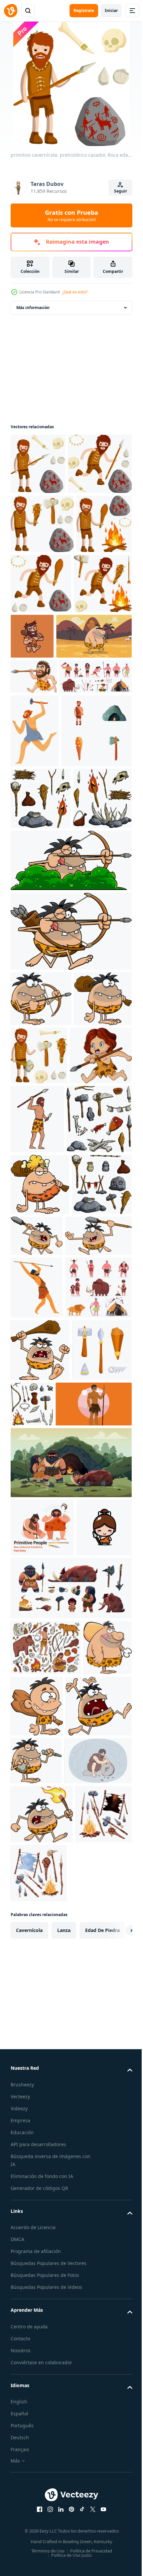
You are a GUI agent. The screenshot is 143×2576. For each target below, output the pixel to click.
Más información (33, 308)
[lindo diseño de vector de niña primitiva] (38, 2133)
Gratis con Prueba (71, 215)
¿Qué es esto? (75, 292)
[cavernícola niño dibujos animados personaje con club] (88, 2312)
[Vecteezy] (11, 11)
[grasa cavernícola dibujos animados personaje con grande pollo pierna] (35, 2309)
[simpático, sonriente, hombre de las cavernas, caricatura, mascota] (93, 697)
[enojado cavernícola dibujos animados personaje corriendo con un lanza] (99, 1596)
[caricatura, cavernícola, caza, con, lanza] (34, 798)
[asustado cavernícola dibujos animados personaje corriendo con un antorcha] (42, 2529)
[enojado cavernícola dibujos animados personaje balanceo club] (40, 1835)
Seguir (121, 191)
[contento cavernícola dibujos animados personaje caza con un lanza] (44, 1658)
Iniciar (111, 10)
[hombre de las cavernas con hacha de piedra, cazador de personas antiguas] (35, 887)
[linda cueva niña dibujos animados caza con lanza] (42, 1405)
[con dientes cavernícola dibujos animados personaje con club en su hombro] (39, 1346)
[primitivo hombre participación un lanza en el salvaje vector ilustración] (49, 1951)
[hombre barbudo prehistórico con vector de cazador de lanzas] (37, 1710)
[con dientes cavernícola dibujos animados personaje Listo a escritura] (36, 2428)
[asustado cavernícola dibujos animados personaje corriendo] (44, 2373)
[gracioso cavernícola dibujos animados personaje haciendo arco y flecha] (70, 1223)
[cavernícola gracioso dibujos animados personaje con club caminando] (48, 757)
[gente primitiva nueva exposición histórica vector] (42, 2075)
